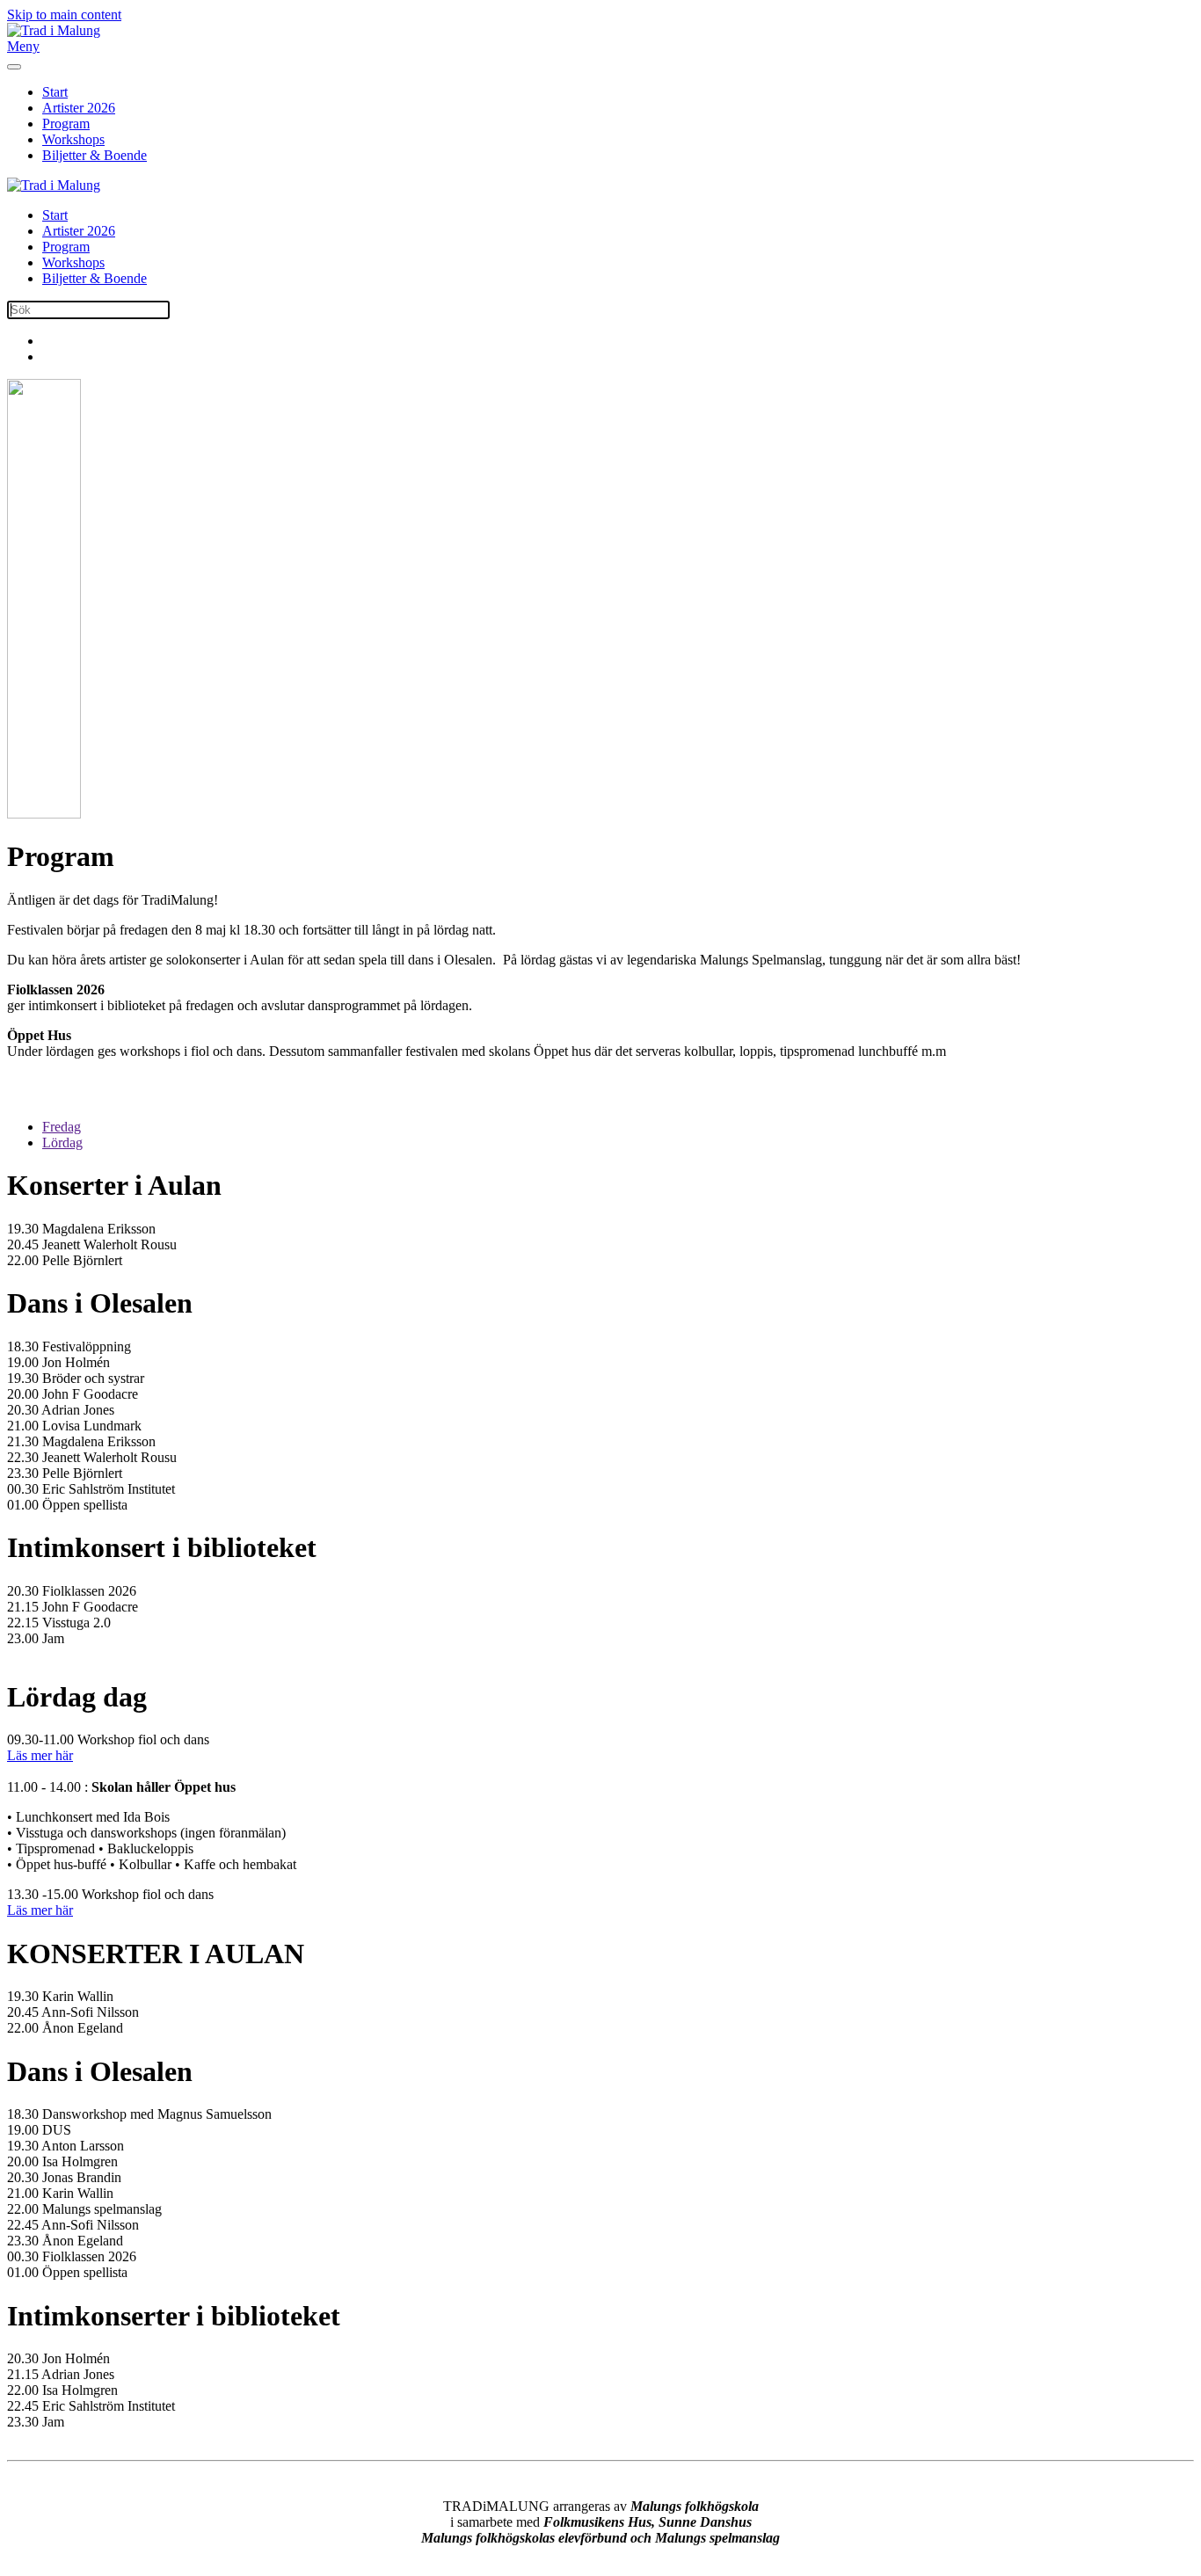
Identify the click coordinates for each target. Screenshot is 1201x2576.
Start (55, 92)
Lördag (62, 1142)
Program (66, 124)
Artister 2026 (79, 108)
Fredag (62, 1127)
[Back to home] (54, 30)
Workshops (73, 139)
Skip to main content (64, 15)
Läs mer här (40, 1755)
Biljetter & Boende (95, 155)
